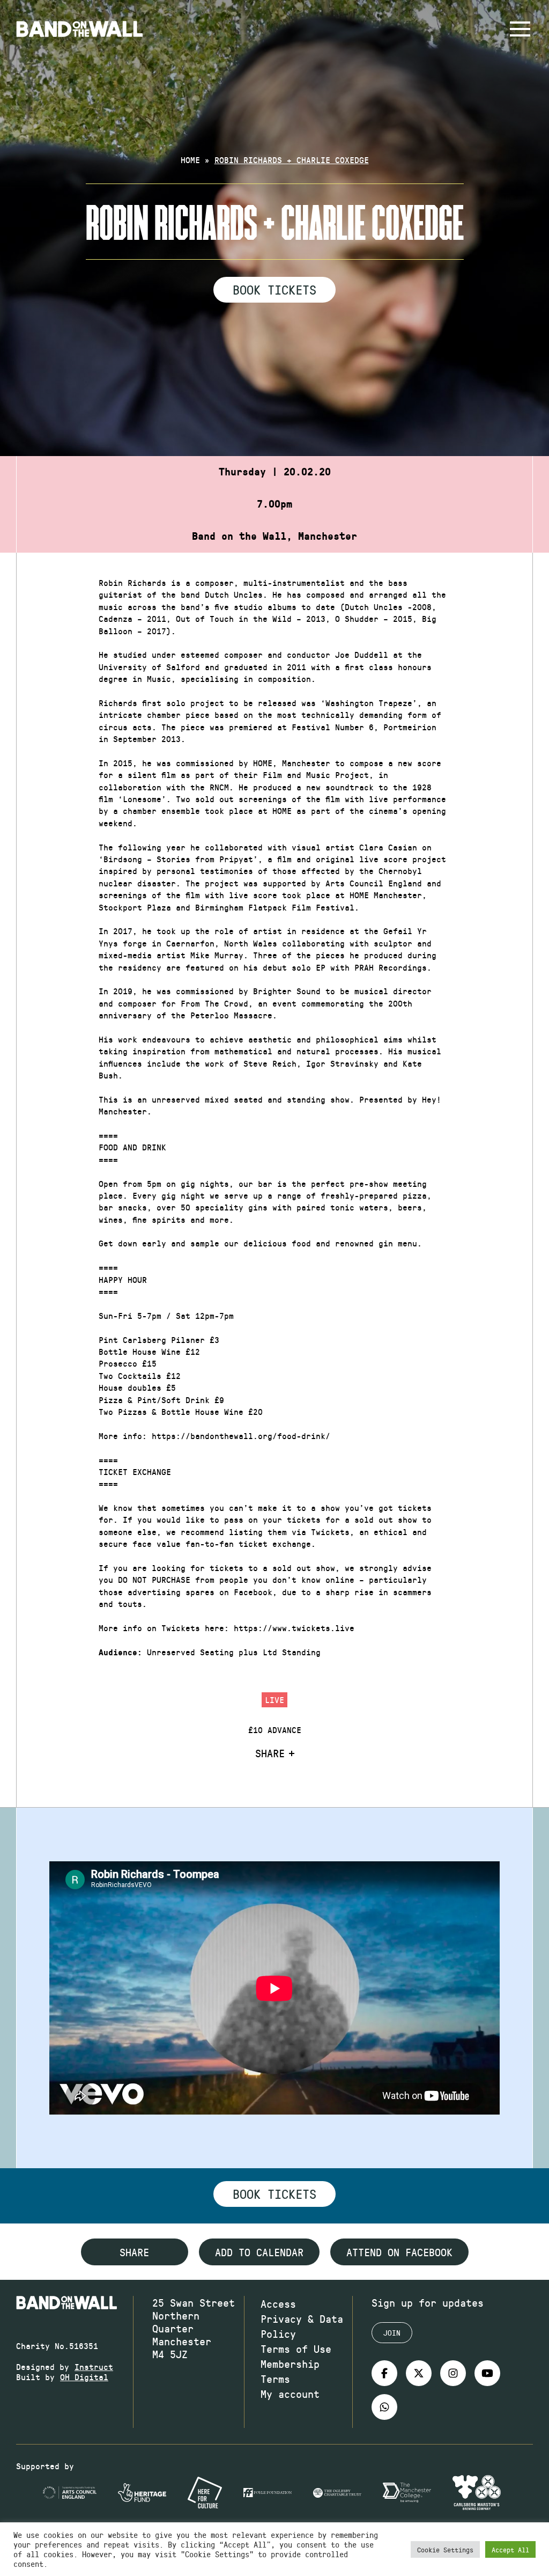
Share (270, 1753)
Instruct (94, 2366)
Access (278, 2303)
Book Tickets (274, 289)
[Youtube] (487, 2373)
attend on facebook (399, 2252)
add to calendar (259, 2252)
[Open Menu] (520, 29)
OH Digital (84, 2377)
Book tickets (274, 2193)
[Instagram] (453, 2373)
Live (274, 1700)
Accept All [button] (510, 2549)
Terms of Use (296, 2349)
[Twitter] (419, 2373)
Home (190, 160)
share (134, 2252)
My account (290, 2394)
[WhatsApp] (384, 2407)
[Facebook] (384, 2373)
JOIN (392, 2333)
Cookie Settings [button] (445, 2549)
